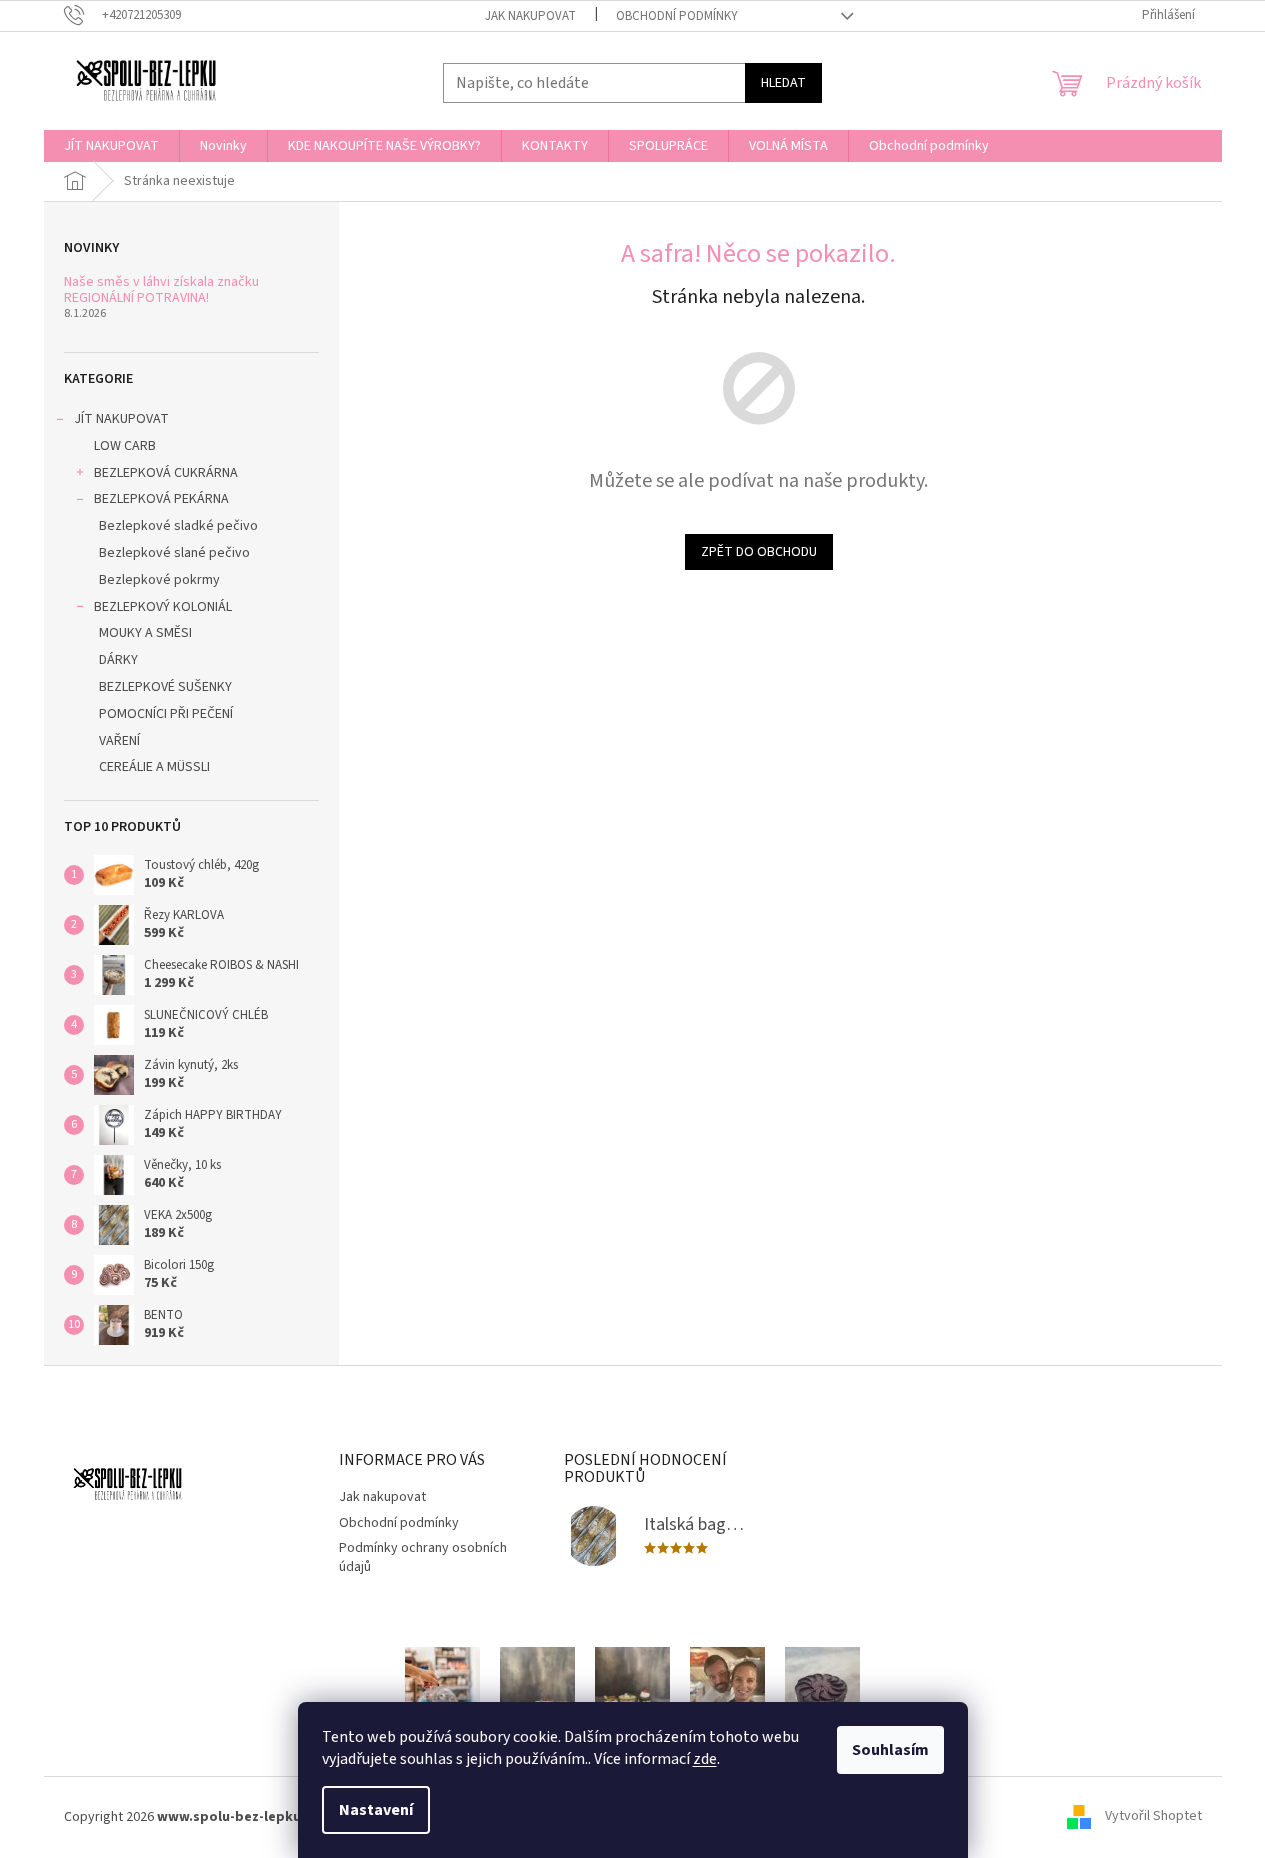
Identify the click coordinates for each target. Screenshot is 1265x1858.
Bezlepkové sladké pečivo (178, 526)
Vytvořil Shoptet (1153, 1817)
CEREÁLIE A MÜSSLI (154, 767)
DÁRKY (118, 660)
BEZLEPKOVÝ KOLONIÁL (163, 607)
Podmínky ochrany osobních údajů (423, 1557)
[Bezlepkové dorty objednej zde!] (822, 1696)
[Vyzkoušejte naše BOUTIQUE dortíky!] (632, 1696)
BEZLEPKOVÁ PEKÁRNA (161, 499)
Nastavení (376, 1810)
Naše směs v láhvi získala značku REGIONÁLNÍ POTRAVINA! (161, 290)
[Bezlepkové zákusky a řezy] (537, 1696)
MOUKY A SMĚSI (145, 633)
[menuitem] (111, 146)
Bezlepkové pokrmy (159, 580)
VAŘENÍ (119, 741)
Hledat (783, 83)
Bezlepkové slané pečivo (174, 553)
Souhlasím (890, 1750)
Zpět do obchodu (759, 552)
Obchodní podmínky (677, 16)
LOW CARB (125, 446)
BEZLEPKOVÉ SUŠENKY (165, 687)
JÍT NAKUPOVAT (121, 419)
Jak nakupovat (530, 16)
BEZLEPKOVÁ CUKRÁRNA (166, 473)
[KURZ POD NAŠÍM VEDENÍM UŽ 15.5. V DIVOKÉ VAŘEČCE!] (727, 1696)
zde (705, 1759)
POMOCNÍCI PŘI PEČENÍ (166, 714)
